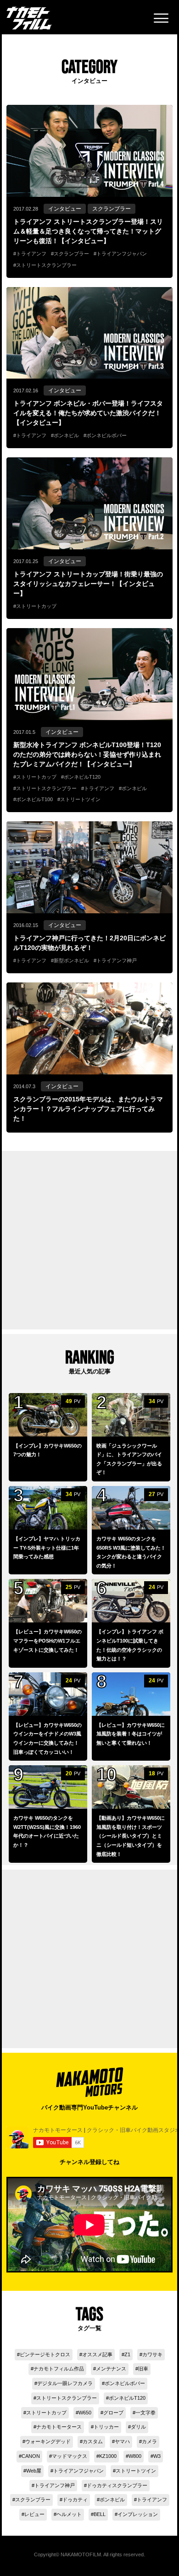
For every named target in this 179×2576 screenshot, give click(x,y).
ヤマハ (122, 2441)
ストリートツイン (80, 799)
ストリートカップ (36, 606)
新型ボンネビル (71, 960)
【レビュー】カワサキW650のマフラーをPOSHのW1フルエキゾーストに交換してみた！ (48, 1641)
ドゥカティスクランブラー (117, 2485)
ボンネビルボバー (106, 435)
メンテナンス (111, 2369)
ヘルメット (69, 2514)
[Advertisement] (89, 1240)
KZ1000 (108, 2456)
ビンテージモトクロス (45, 2354)
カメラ (149, 2441)
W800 (135, 2456)
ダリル (138, 2427)
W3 (157, 2456)
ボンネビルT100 (34, 799)
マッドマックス (70, 2456)
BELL (100, 2514)
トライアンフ (31, 254)
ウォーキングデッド (48, 2441)
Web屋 (34, 2471)
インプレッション (138, 2514)
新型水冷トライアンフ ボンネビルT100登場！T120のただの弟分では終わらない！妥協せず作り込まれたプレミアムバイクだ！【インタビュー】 (87, 754)
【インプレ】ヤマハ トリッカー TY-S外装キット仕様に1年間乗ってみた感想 (47, 1548)
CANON (31, 2456)
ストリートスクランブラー (46, 265)
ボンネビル (66, 435)
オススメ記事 (97, 2354)
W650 (85, 2413)
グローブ (113, 2413)
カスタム (93, 2441)
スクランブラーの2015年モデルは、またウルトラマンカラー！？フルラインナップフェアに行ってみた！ (88, 1109)
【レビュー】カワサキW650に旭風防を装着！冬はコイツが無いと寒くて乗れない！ (131, 1734)
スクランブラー (112, 209)
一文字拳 (145, 2413)
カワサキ (152, 2354)
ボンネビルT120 (82, 777)
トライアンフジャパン (122, 254)
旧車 (143, 2369)
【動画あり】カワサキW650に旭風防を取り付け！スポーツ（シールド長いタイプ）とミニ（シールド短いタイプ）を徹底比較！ (131, 1836)
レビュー (34, 2514)
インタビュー (65, 209)
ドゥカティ (75, 2500)
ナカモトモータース (59, 2427)
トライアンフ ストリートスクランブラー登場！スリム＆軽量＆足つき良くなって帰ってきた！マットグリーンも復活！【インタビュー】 (88, 231)
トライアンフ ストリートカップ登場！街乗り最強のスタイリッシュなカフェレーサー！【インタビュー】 (88, 584)
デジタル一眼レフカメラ (65, 2383)
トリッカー (106, 2427)
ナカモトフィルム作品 (59, 2369)
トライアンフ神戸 (117, 960)
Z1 (127, 2354)
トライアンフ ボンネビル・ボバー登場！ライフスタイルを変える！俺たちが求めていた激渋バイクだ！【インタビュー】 (88, 413)
